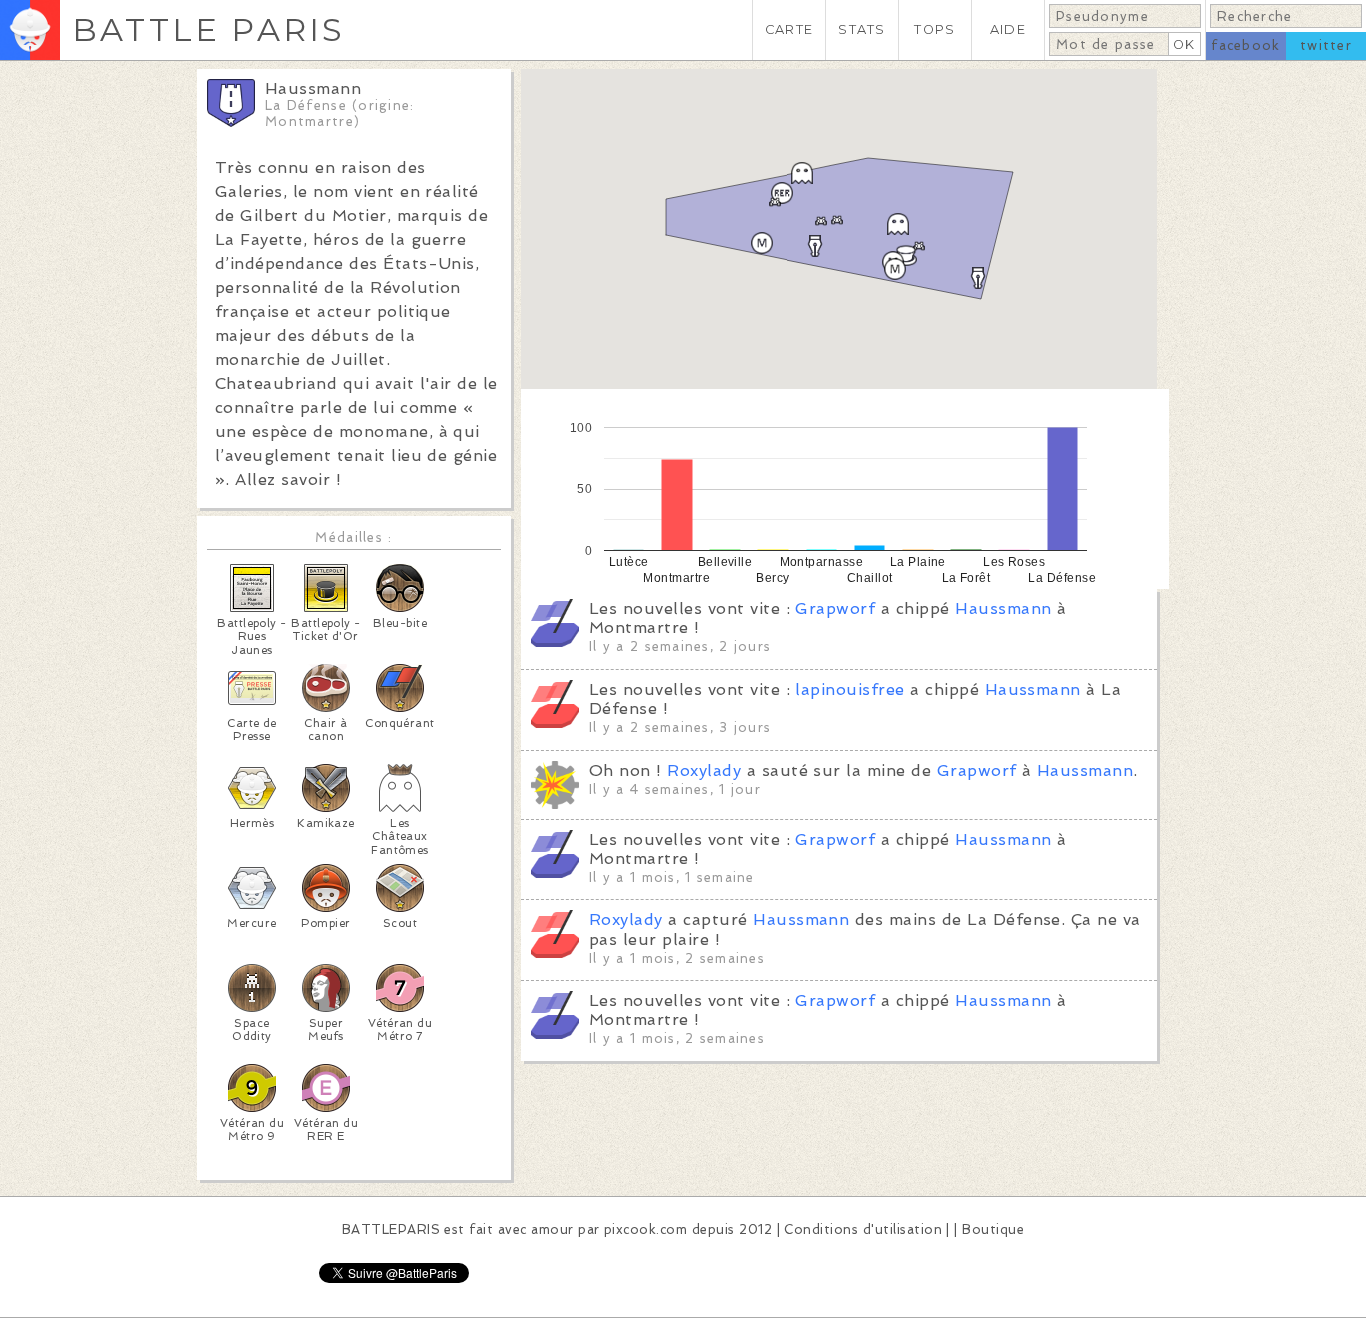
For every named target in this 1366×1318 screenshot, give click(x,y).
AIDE (1008, 29)
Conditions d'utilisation (863, 1229)
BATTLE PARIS (208, 29)
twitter (1326, 45)
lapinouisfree (849, 689)
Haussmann (1003, 608)
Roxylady (704, 770)
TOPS (934, 29)
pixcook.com (645, 1229)
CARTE (789, 29)
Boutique (993, 1229)
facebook (1245, 45)
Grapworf (835, 608)
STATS (861, 29)
